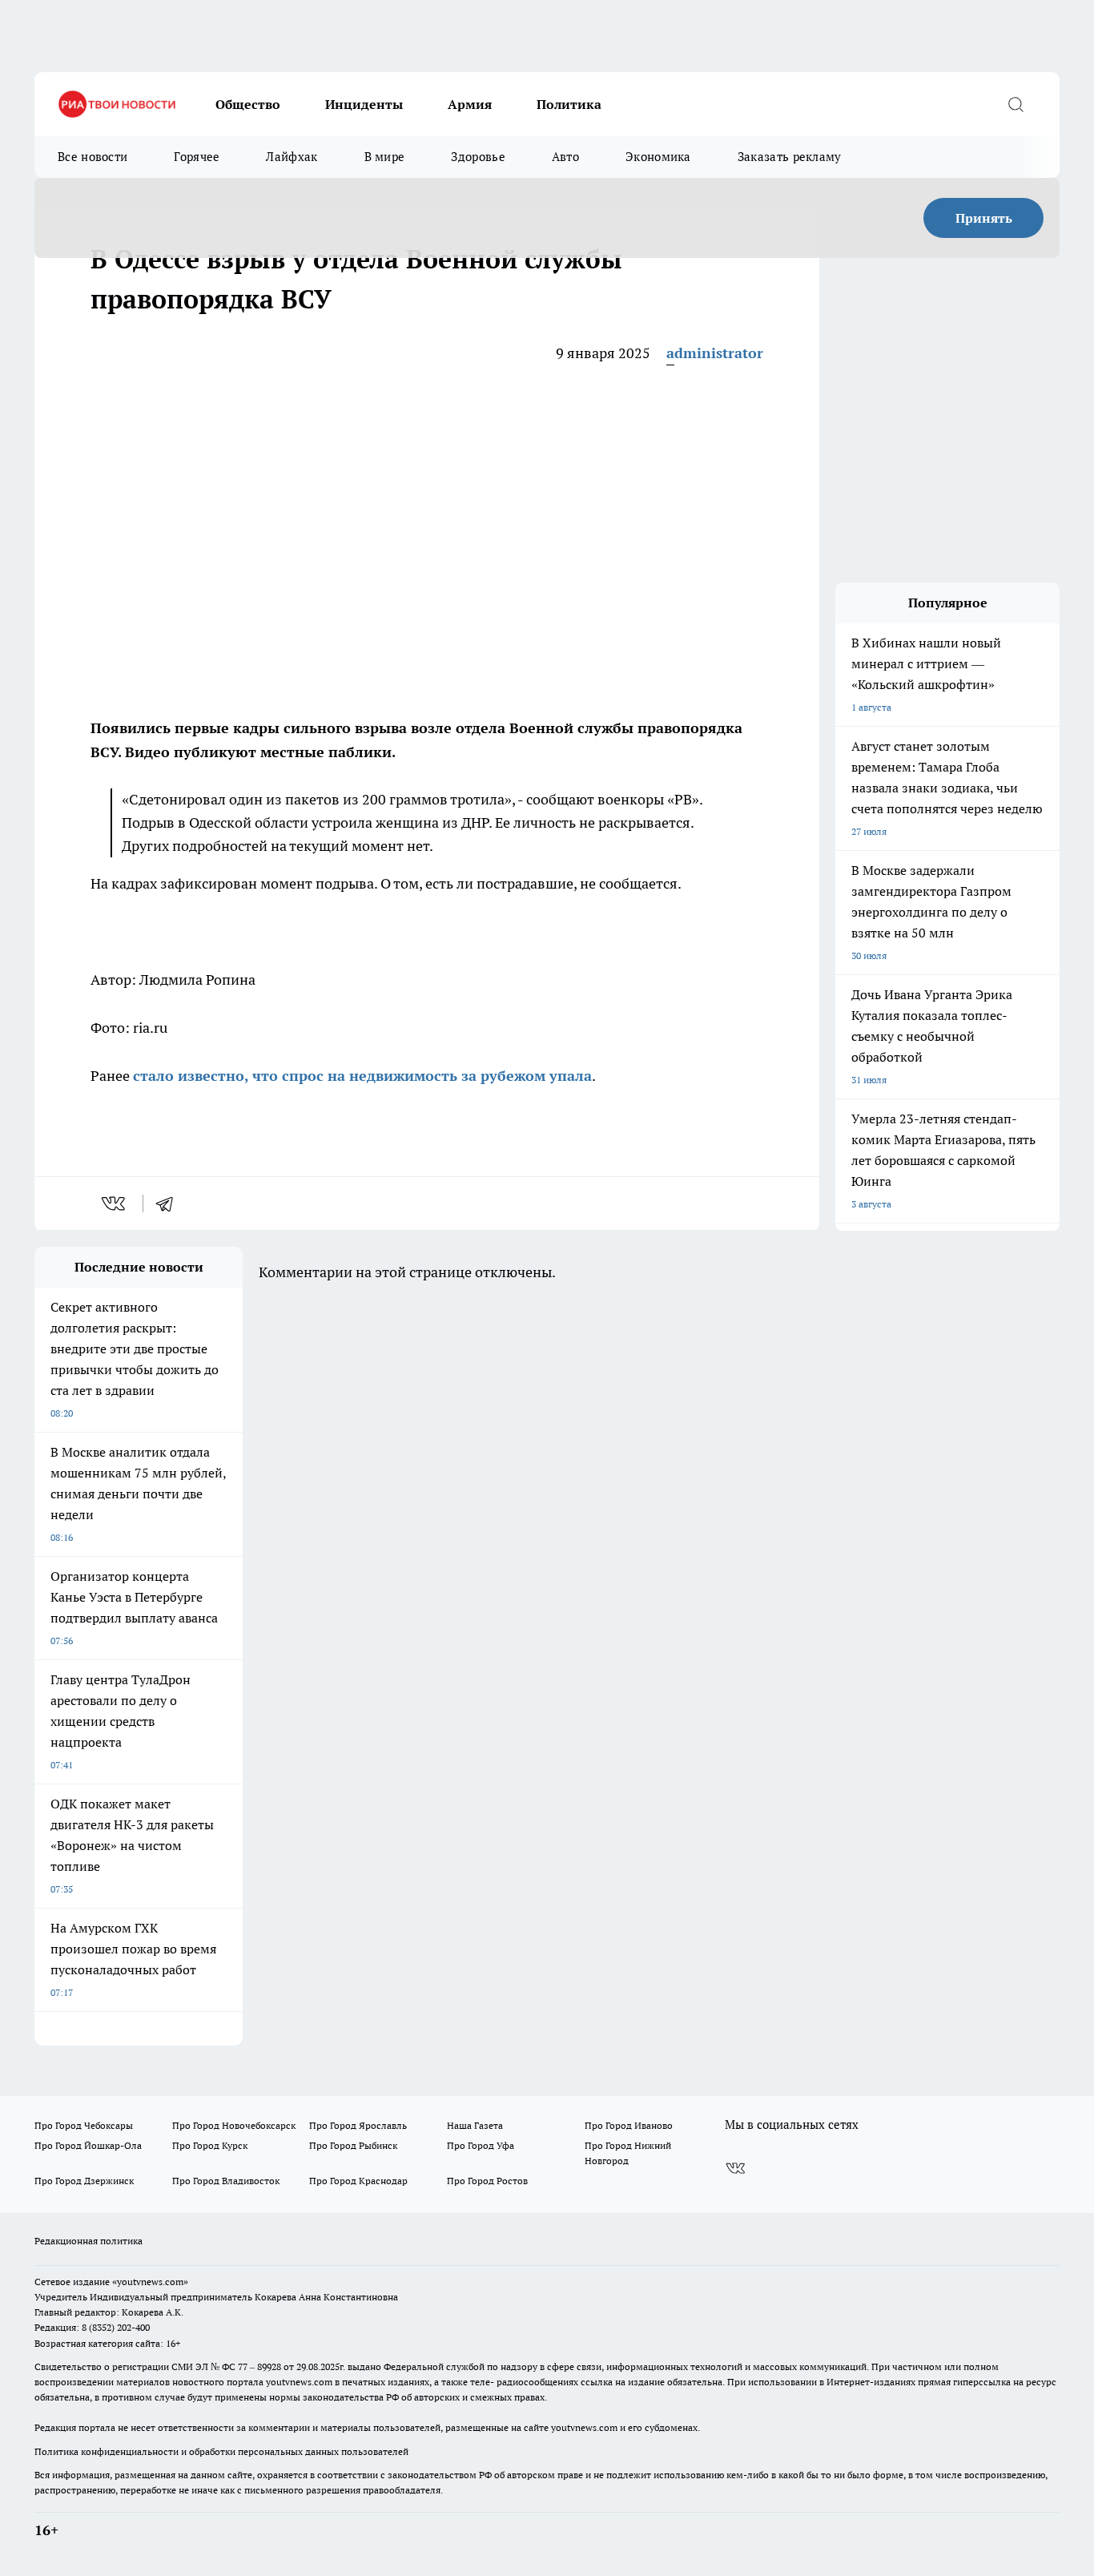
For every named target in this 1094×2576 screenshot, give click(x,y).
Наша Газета (475, 2125)
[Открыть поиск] (1016, 104)
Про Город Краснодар (358, 2181)
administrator (715, 353)
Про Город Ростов (487, 2181)
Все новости (93, 157)
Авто (565, 157)
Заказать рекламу (790, 157)
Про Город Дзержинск (84, 2181)
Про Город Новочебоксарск (234, 2125)
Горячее (197, 157)
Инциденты (364, 104)
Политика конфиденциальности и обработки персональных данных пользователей (221, 2451)
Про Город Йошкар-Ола (88, 2145)
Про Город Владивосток (226, 2181)
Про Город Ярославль (358, 2125)
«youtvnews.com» (150, 2282)
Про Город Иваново (629, 2125)
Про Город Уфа (481, 2145)
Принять (984, 218)
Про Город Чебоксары (84, 2125)
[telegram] (170, 1203)
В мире (385, 157)
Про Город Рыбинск (353, 2145)
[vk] (115, 1203)
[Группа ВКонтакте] (735, 2168)
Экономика (658, 157)
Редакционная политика (88, 2241)
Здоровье (478, 157)
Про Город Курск (210, 2145)
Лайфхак (292, 157)
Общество (248, 104)
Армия (470, 104)
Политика (569, 104)
